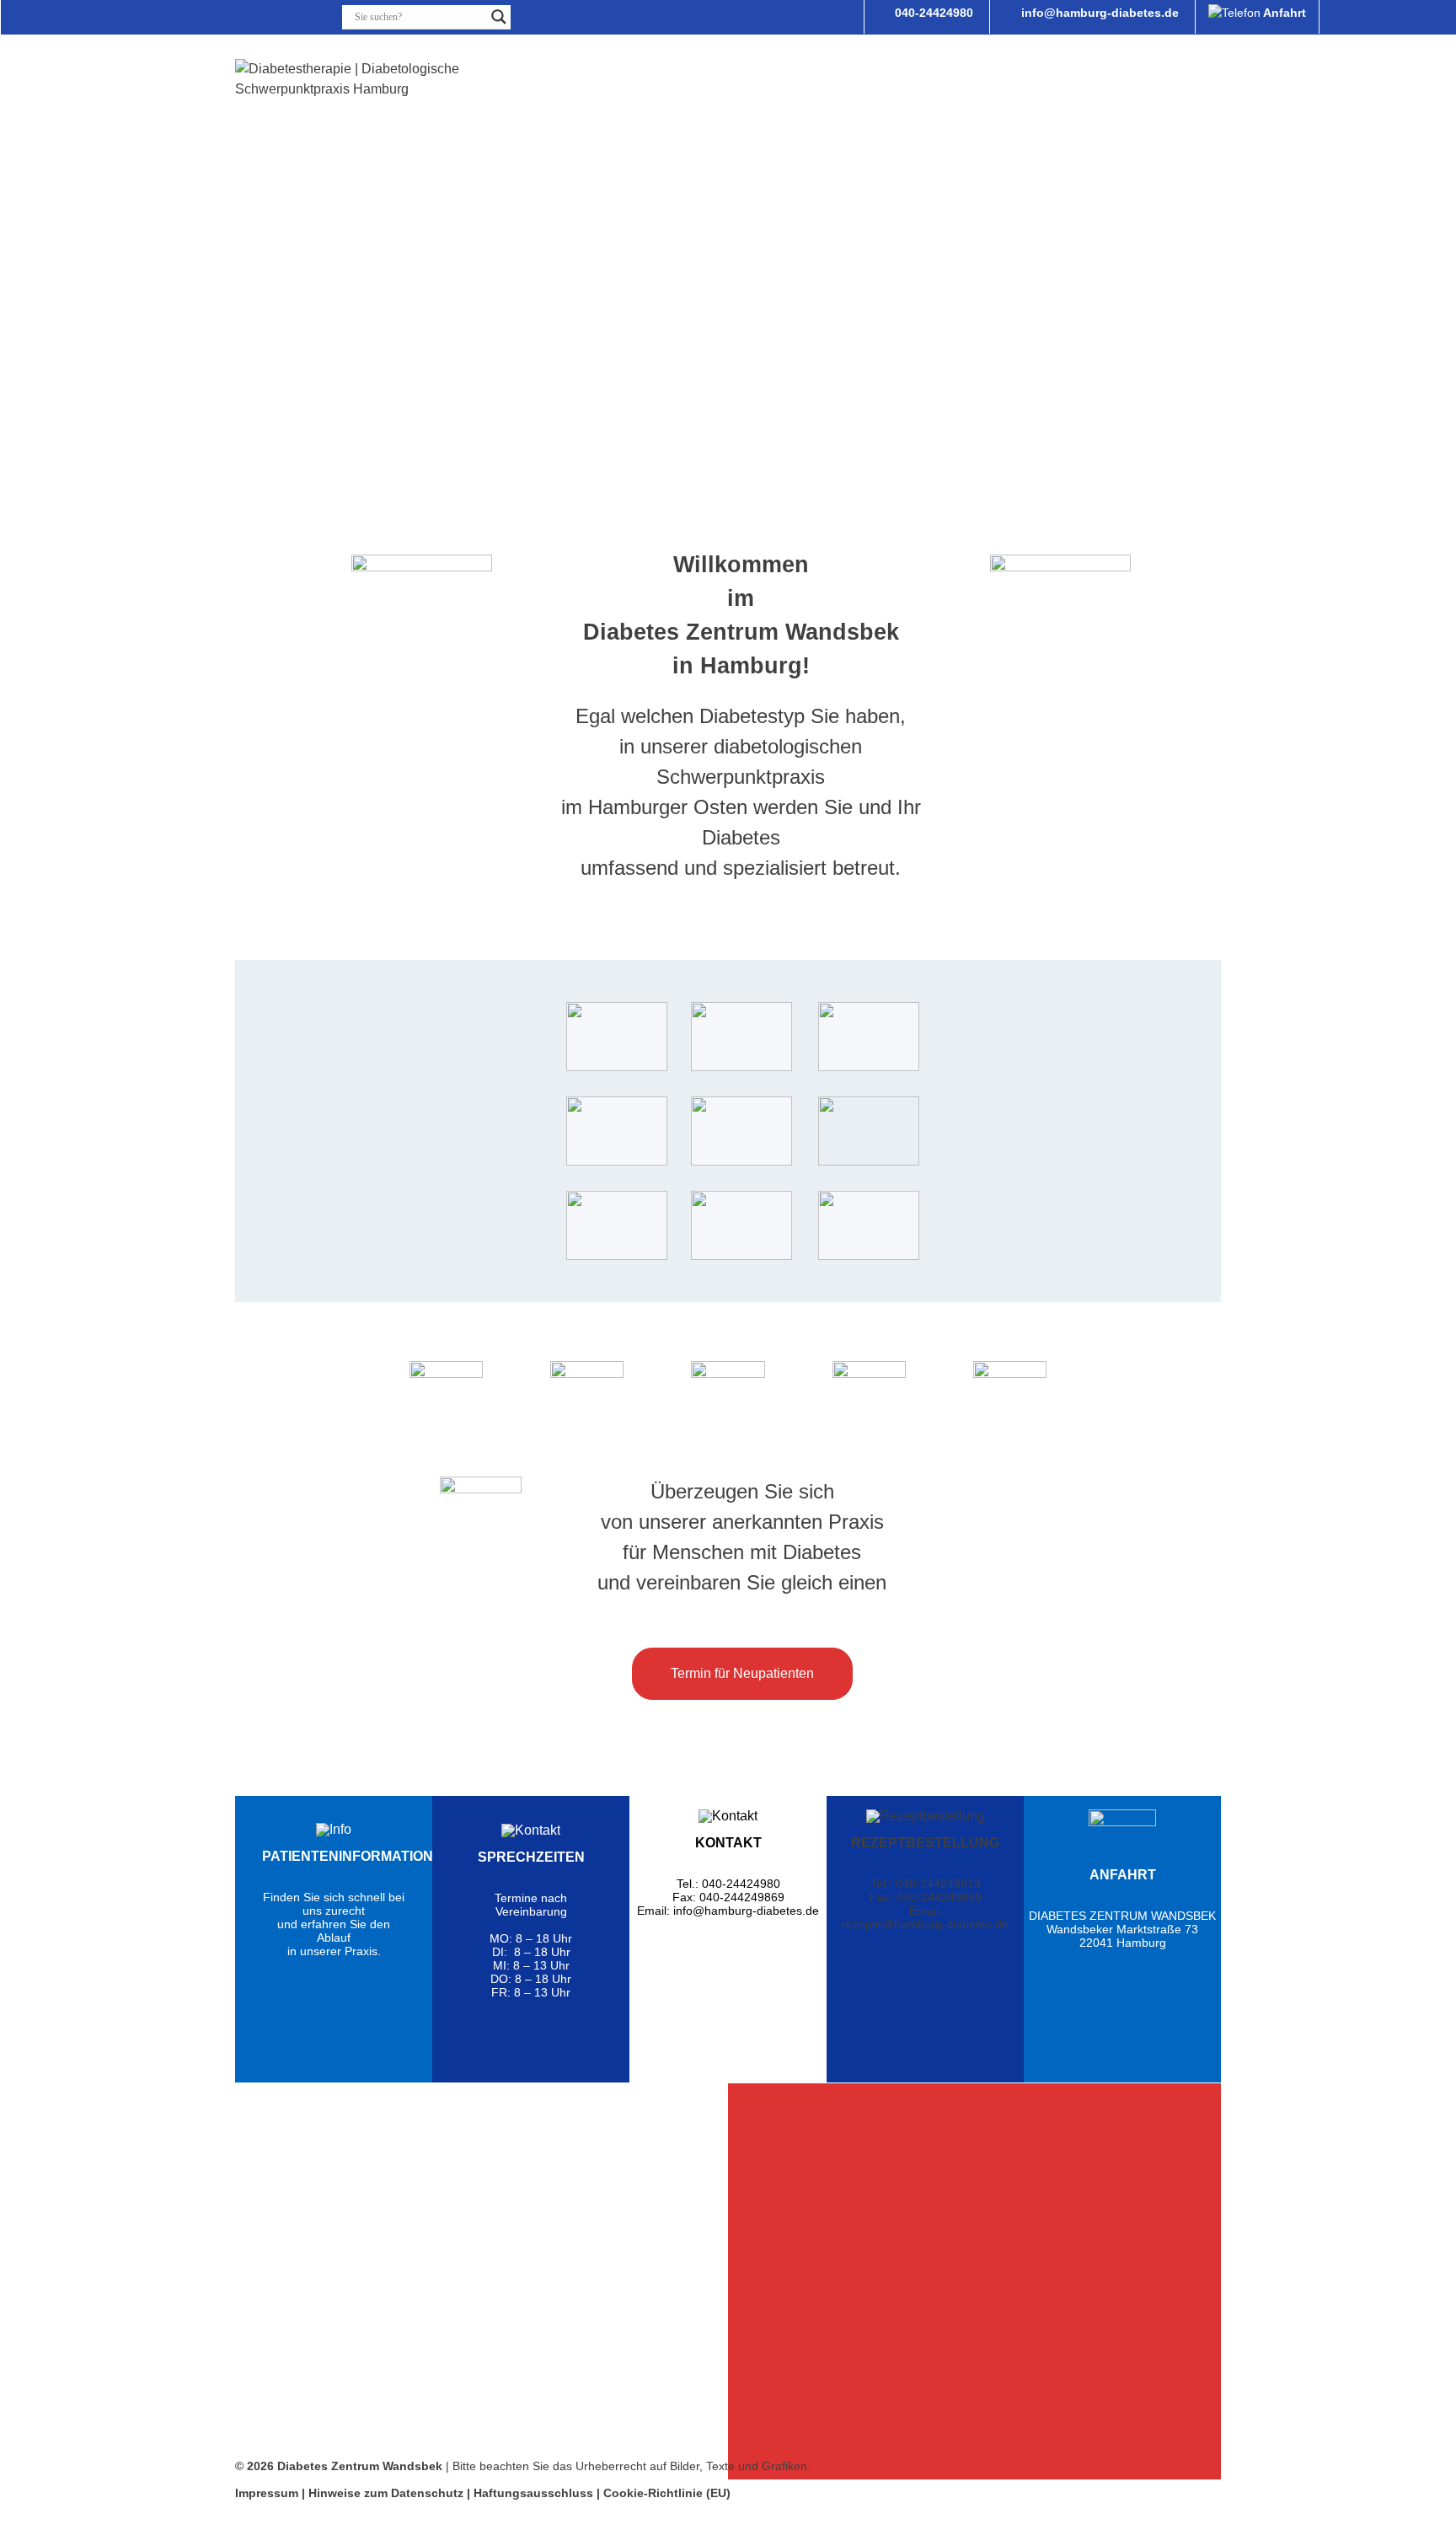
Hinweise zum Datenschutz (388, 2493)
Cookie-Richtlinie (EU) (667, 2493)
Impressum (267, 2493)
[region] (482, 2281)
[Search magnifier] (499, 17)
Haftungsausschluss (533, 2493)
